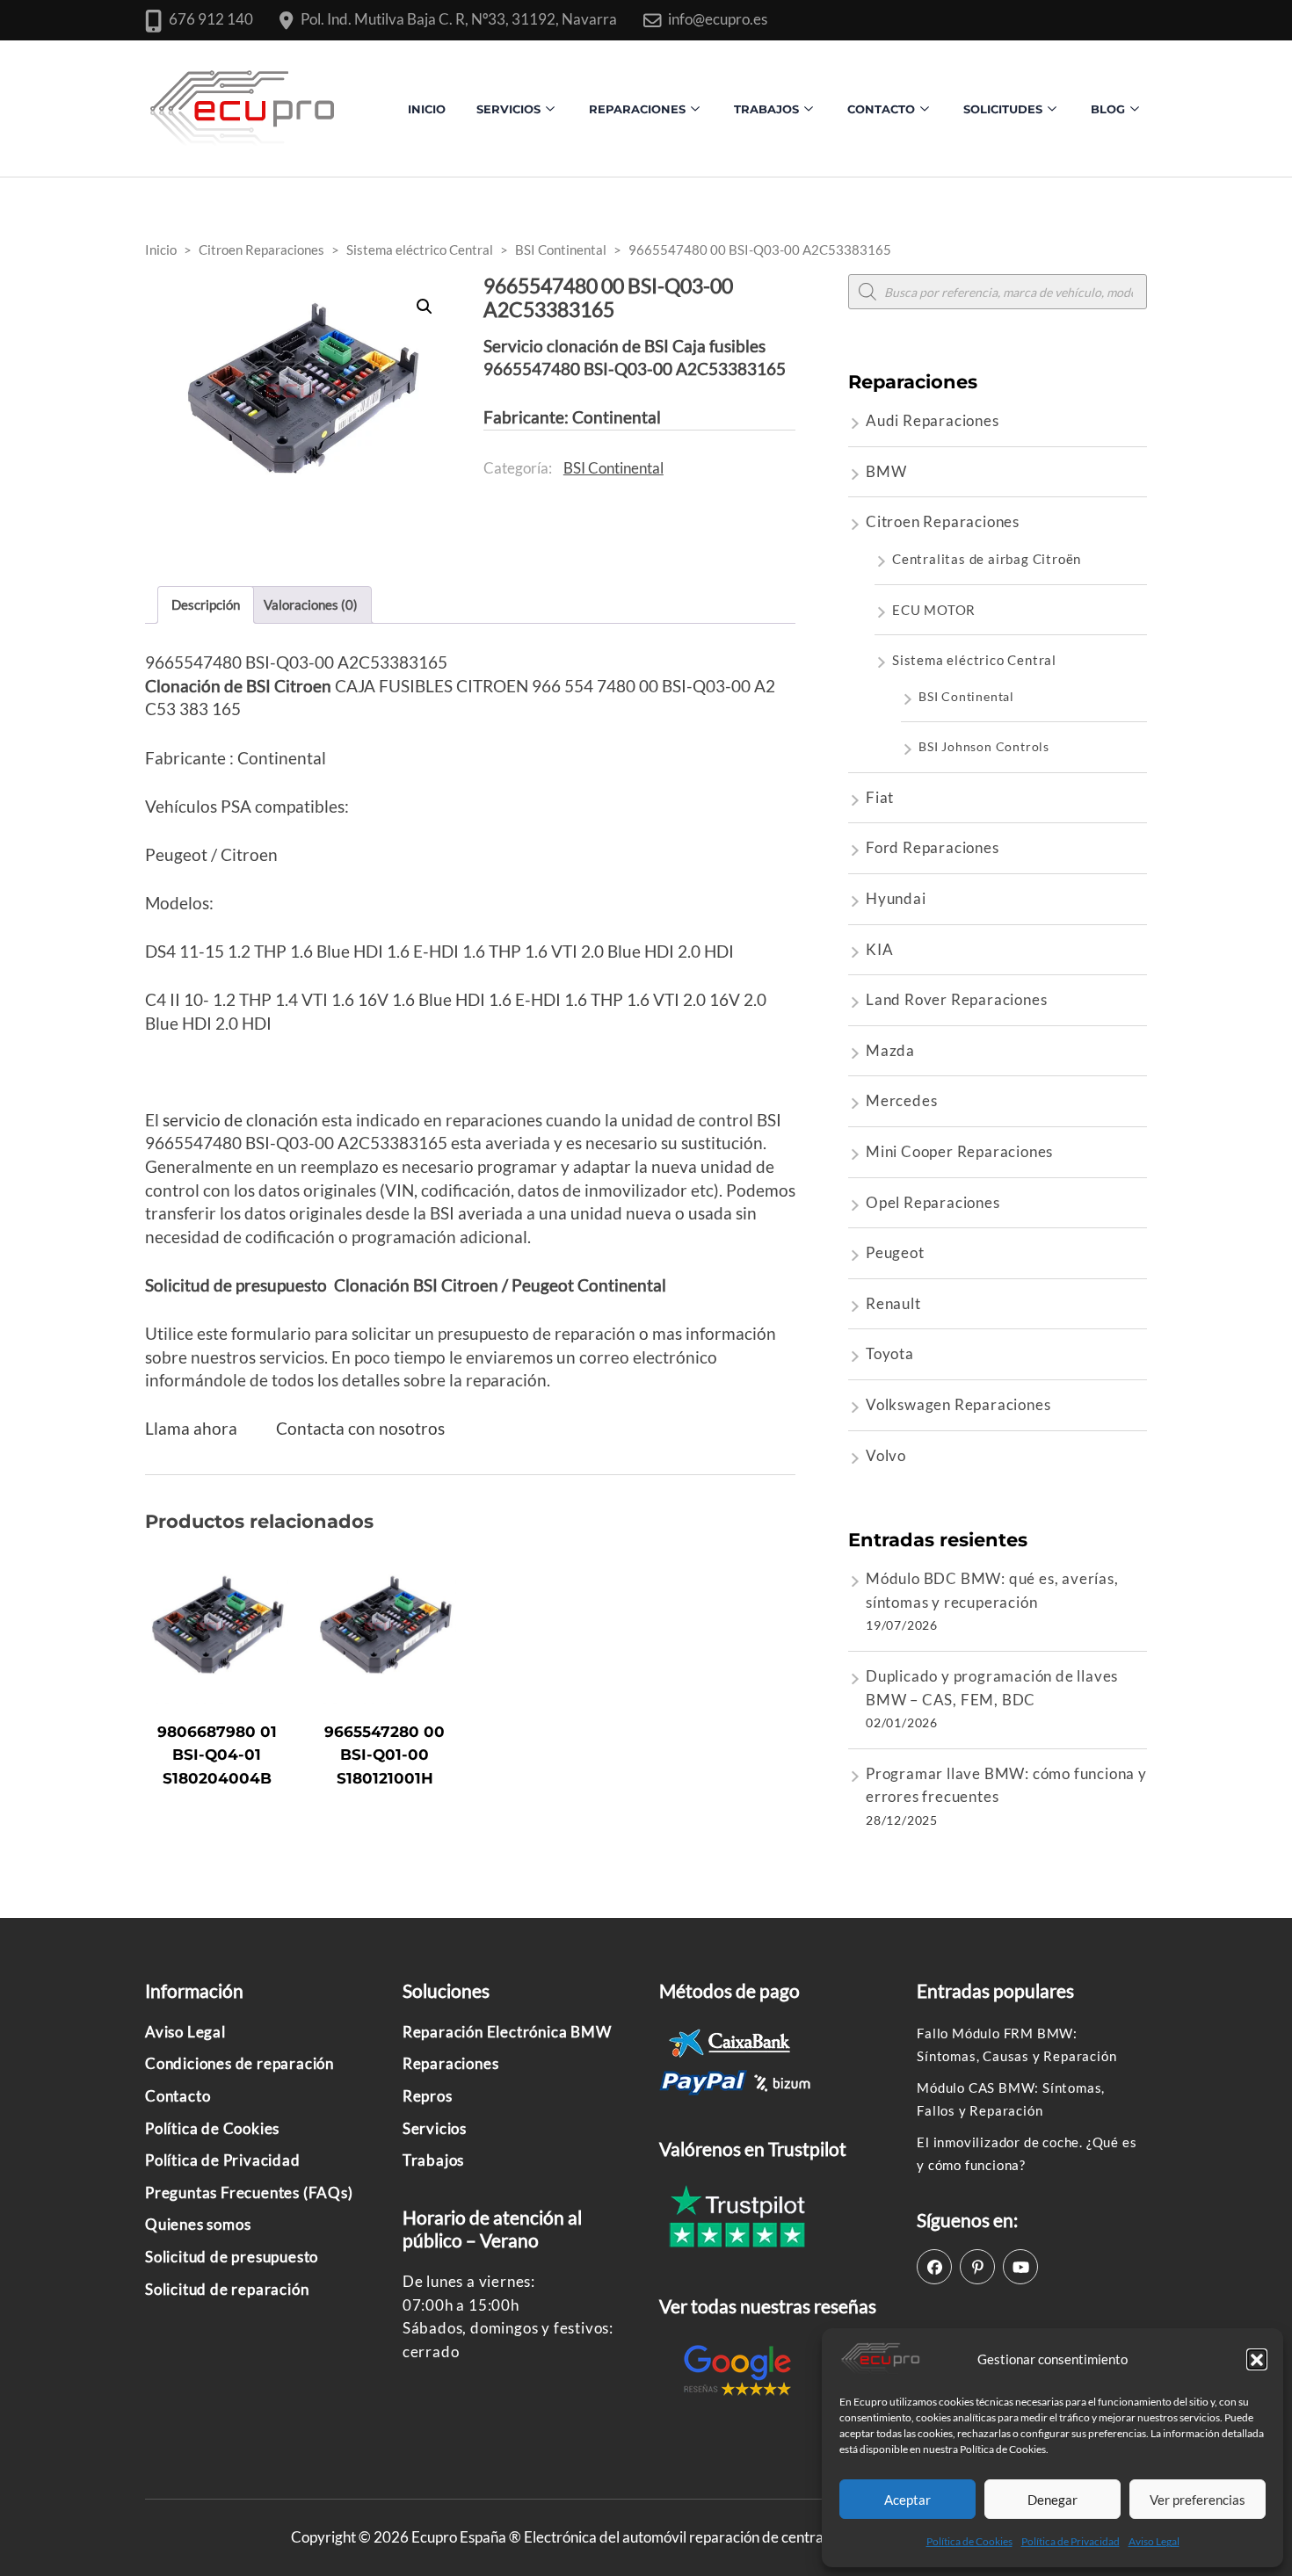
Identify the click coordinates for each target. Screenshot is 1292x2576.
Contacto (178, 2096)
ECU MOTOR (934, 610)
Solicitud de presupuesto (232, 2257)
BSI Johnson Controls (984, 746)
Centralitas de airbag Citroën (987, 559)
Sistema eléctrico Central (974, 660)
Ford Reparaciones (933, 847)
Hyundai (896, 898)
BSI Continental (613, 468)
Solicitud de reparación (227, 2289)
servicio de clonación (240, 1120)
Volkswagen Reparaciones (958, 1404)
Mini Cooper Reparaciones (959, 1151)
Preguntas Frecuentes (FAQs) (249, 2192)
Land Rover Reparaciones (956, 999)
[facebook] (934, 2267)
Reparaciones (637, 109)
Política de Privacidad (1071, 2541)
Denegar (1052, 2500)
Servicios (508, 109)
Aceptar (907, 2500)
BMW (886, 471)
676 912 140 (211, 19)
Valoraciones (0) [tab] (311, 604)
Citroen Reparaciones (943, 521)
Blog (1108, 109)
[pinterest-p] (977, 2267)
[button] (1257, 2359)
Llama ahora (191, 1428)
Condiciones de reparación (240, 2063)
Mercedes (901, 1100)
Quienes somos (198, 2224)
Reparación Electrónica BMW (507, 2032)
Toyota (890, 1353)
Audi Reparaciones (933, 420)
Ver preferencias (1198, 2500)
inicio (427, 109)
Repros (428, 2096)
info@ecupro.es (718, 19)
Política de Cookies (969, 2541)
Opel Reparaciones (933, 1202)
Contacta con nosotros (360, 1428)
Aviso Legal (1154, 2541)
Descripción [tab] (206, 604)
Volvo (886, 1455)
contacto (881, 109)
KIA (879, 949)
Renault (893, 1303)
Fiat (880, 797)
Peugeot (895, 1252)
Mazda (890, 1050)
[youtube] (1020, 2267)
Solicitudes (1003, 109)
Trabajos (766, 109)
